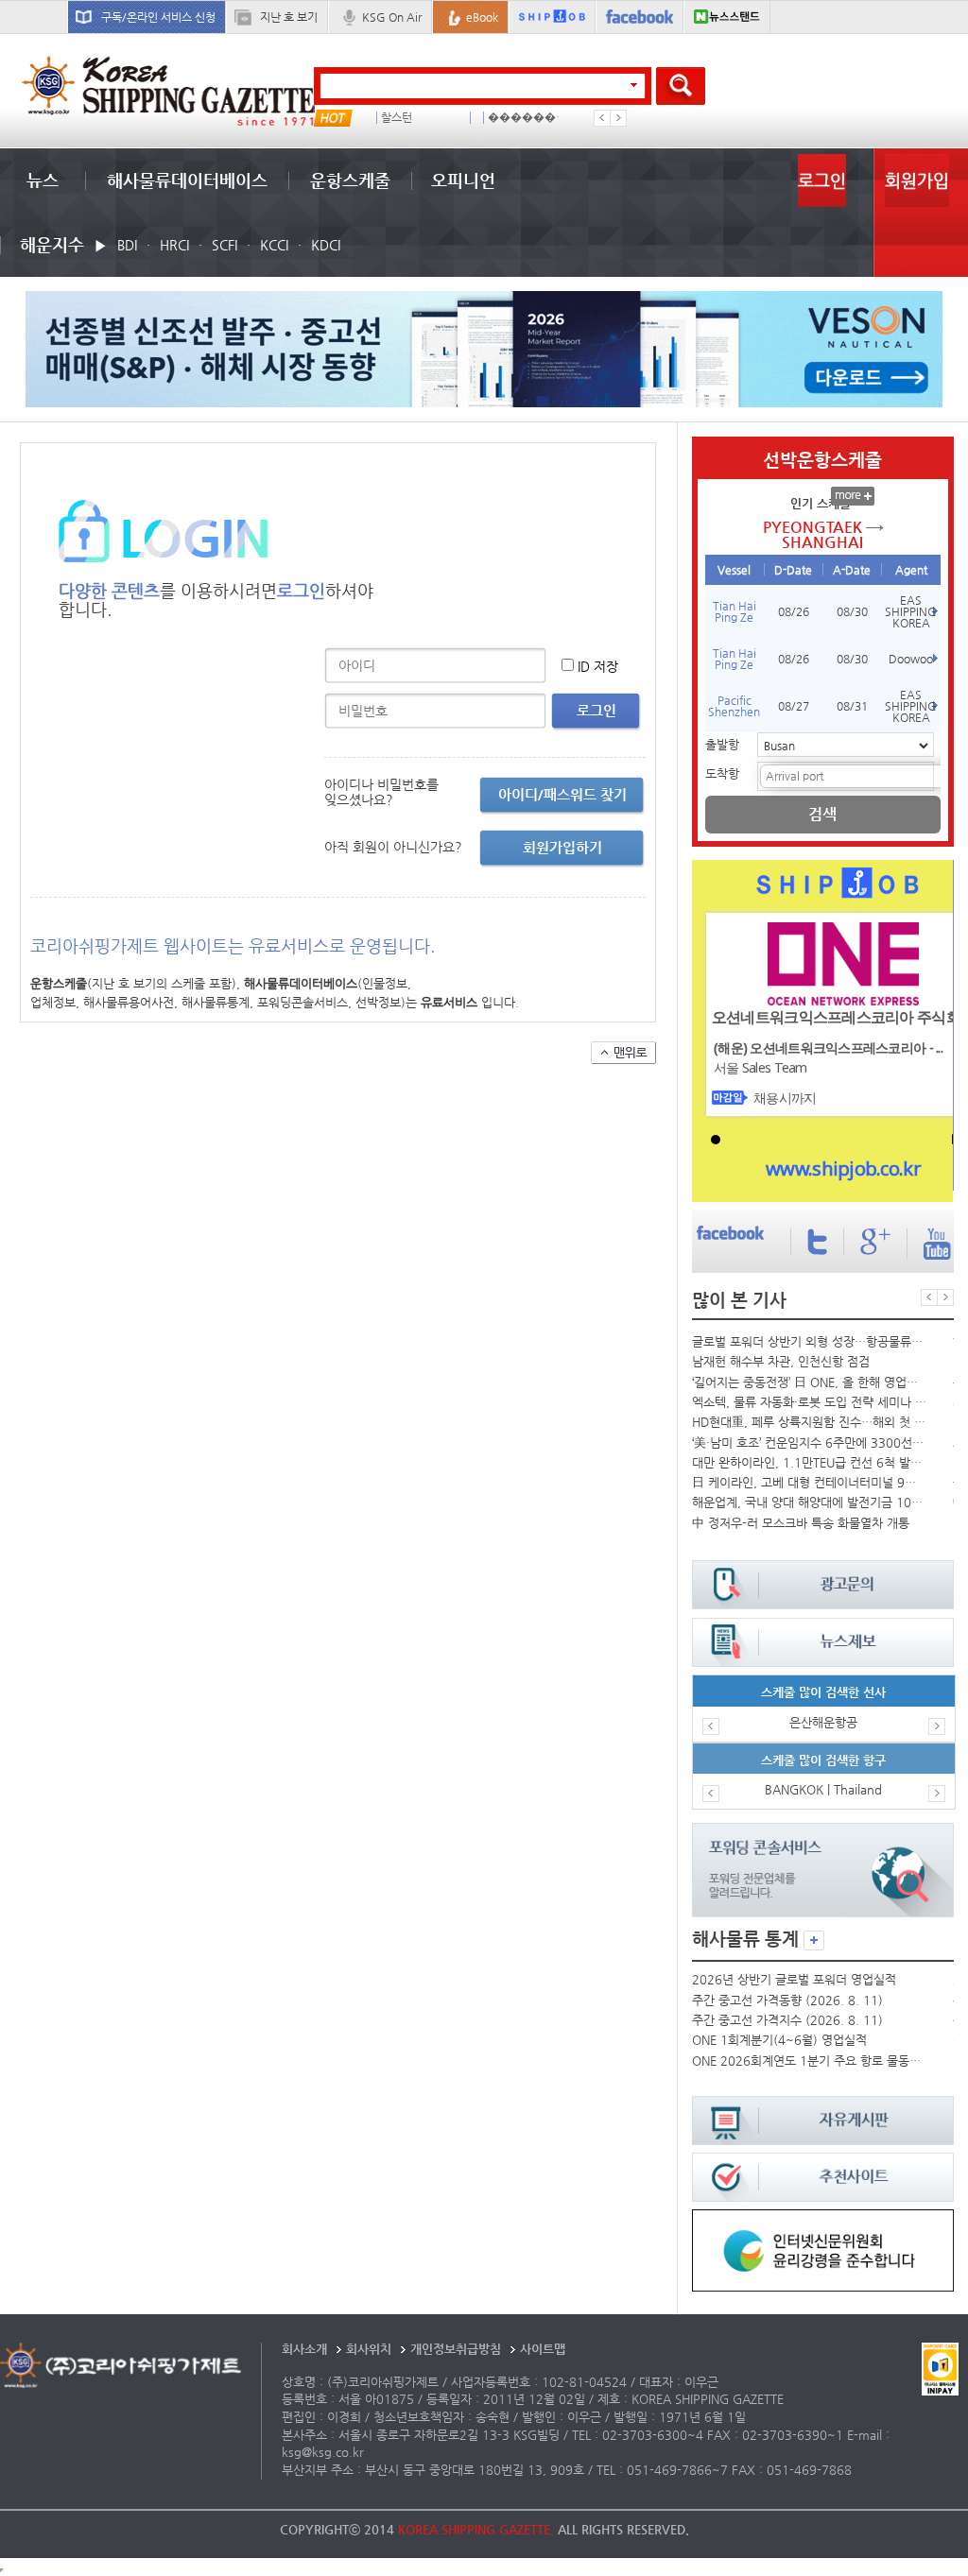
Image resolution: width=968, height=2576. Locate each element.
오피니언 (463, 180)
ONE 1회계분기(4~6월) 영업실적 (779, 2040)
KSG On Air (392, 17)
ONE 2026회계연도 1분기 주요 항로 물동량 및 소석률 (809, 2061)
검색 (822, 814)
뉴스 (43, 180)
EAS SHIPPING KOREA (911, 611)
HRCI (174, 245)
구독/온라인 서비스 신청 (158, 17)
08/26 (794, 611)
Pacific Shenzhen (734, 706)
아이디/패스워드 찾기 (562, 794)
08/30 (852, 611)
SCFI (225, 245)
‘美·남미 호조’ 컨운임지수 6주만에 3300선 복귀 (809, 1443)
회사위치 (369, 2349)
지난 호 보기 (289, 17)
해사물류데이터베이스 (187, 180)
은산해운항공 (823, 1722)
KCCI (274, 245)
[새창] (822, 2218)
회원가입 (917, 180)
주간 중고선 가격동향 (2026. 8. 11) (787, 2000)
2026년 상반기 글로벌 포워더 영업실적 (794, 1979)
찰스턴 (397, 118)
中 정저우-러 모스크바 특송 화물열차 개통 (801, 1523)
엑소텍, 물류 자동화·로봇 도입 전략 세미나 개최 (809, 1402)
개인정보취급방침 (456, 2349)
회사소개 (304, 2349)
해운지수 (52, 244)
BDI (127, 245)
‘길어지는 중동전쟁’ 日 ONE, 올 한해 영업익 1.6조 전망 (809, 1382)
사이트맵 (543, 2349)
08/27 (794, 706)
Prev (602, 118)
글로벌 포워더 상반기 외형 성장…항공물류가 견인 (809, 1341)
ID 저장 (598, 666)
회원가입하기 (562, 847)
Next (618, 118)
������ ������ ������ (528, 118)
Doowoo (911, 659)
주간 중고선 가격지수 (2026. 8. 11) (787, 2020)
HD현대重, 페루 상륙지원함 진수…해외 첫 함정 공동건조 (809, 1422)
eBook (482, 17)
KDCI (326, 245)
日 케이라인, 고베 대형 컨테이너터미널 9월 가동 (809, 1482)
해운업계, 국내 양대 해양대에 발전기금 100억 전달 (809, 1502)
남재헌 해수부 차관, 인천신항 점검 (781, 1361)
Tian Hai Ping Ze (735, 611)
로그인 (822, 180)
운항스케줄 (350, 180)
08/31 (852, 706)
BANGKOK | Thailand (823, 1789)
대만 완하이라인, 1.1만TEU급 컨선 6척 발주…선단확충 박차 (809, 1462)
